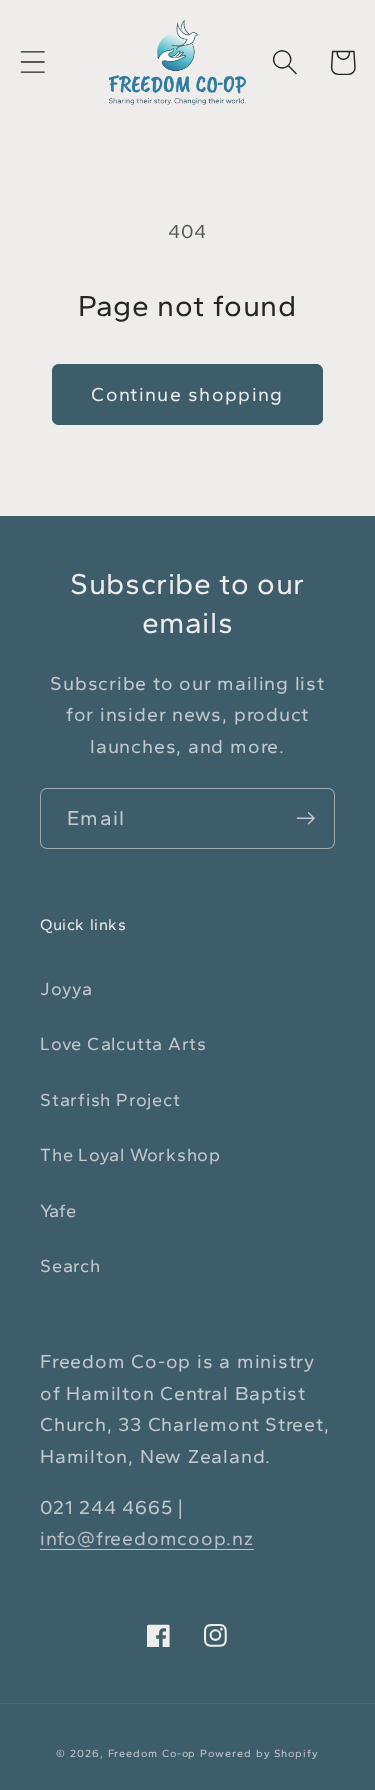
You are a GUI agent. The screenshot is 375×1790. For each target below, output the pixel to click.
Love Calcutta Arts (123, 1044)
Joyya (66, 989)
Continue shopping (187, 394)
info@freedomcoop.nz (147, 1538)
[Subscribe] (305, 818)
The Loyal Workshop (130, 1155)
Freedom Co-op (152, 1753)
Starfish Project (110, 1100)
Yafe (58, 1211)
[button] (32, 62)
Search (70, 1266)
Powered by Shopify (259, 1753)
